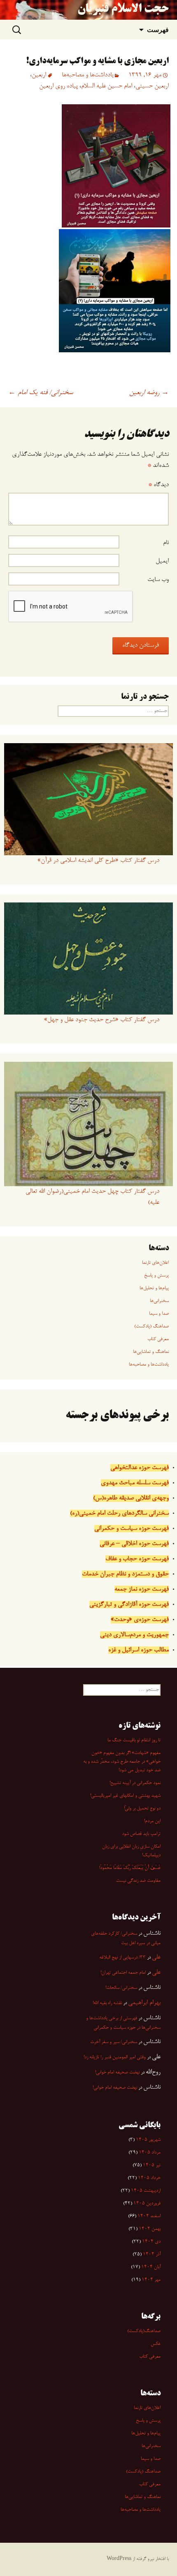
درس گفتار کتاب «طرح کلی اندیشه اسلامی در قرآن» (98, 861)
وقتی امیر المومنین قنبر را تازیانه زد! (115, 2057)
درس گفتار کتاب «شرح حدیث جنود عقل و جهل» (102, 1020)
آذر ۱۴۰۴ (152, 2255)
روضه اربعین (149, 393)
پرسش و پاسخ (156, 1276)
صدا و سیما (159, 1314)
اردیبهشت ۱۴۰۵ (146, 2191)
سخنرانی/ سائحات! (121, 1988)
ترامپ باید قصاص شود (141, 1834)
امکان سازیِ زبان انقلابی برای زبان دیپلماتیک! (131, 1851)
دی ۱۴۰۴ (151, 2242)
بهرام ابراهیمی (144, 2003)
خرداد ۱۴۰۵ (149, 2178)
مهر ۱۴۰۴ (151, 2280)
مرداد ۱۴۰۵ (150, 2153)
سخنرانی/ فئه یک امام (41, 393)
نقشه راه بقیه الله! (107, 2003)
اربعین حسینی (152, 86)
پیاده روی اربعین (58, 86)
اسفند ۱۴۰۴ (149, 2216)
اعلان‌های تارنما (155, 1263)
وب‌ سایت (158, 580)
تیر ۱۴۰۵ (152, 2165)
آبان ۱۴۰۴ (151, 2267)
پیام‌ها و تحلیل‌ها (154, 1288)
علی (156, 1957)
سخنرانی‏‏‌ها (159, 1301)
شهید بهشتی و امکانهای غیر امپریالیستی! (125, 1796)
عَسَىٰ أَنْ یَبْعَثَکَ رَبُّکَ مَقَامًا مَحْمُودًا (130, 1868)
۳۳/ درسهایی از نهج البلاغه (122, 1958)
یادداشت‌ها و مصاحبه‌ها (88, 75)
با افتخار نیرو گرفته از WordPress (138, 2559)
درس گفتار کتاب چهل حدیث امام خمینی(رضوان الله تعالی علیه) (92, 1197)
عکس (156, 2344)
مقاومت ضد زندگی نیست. (138, 1881)
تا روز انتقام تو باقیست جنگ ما (134, 1740)
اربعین (39, 75)
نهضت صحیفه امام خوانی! (117, 2073)
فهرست (158, 30)
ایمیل (162, 561)
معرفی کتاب (158, 1339)
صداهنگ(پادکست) (144, 2331)
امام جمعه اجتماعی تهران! (123, 1973)
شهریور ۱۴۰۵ (148, 2140)
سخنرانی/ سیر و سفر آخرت (114, 2042)
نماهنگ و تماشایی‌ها (151, 1352)
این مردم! (152, 1821)
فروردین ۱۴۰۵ (147, 2204)
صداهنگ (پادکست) (151, 1327)
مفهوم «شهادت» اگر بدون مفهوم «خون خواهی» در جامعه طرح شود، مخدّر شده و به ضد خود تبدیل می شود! (122, 1762)
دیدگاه (158, 485)
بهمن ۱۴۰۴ (150, 2229)
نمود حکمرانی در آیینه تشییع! (135, 1783)
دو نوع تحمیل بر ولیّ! (142, 1809)
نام (166, 543)
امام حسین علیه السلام (107, 86)
